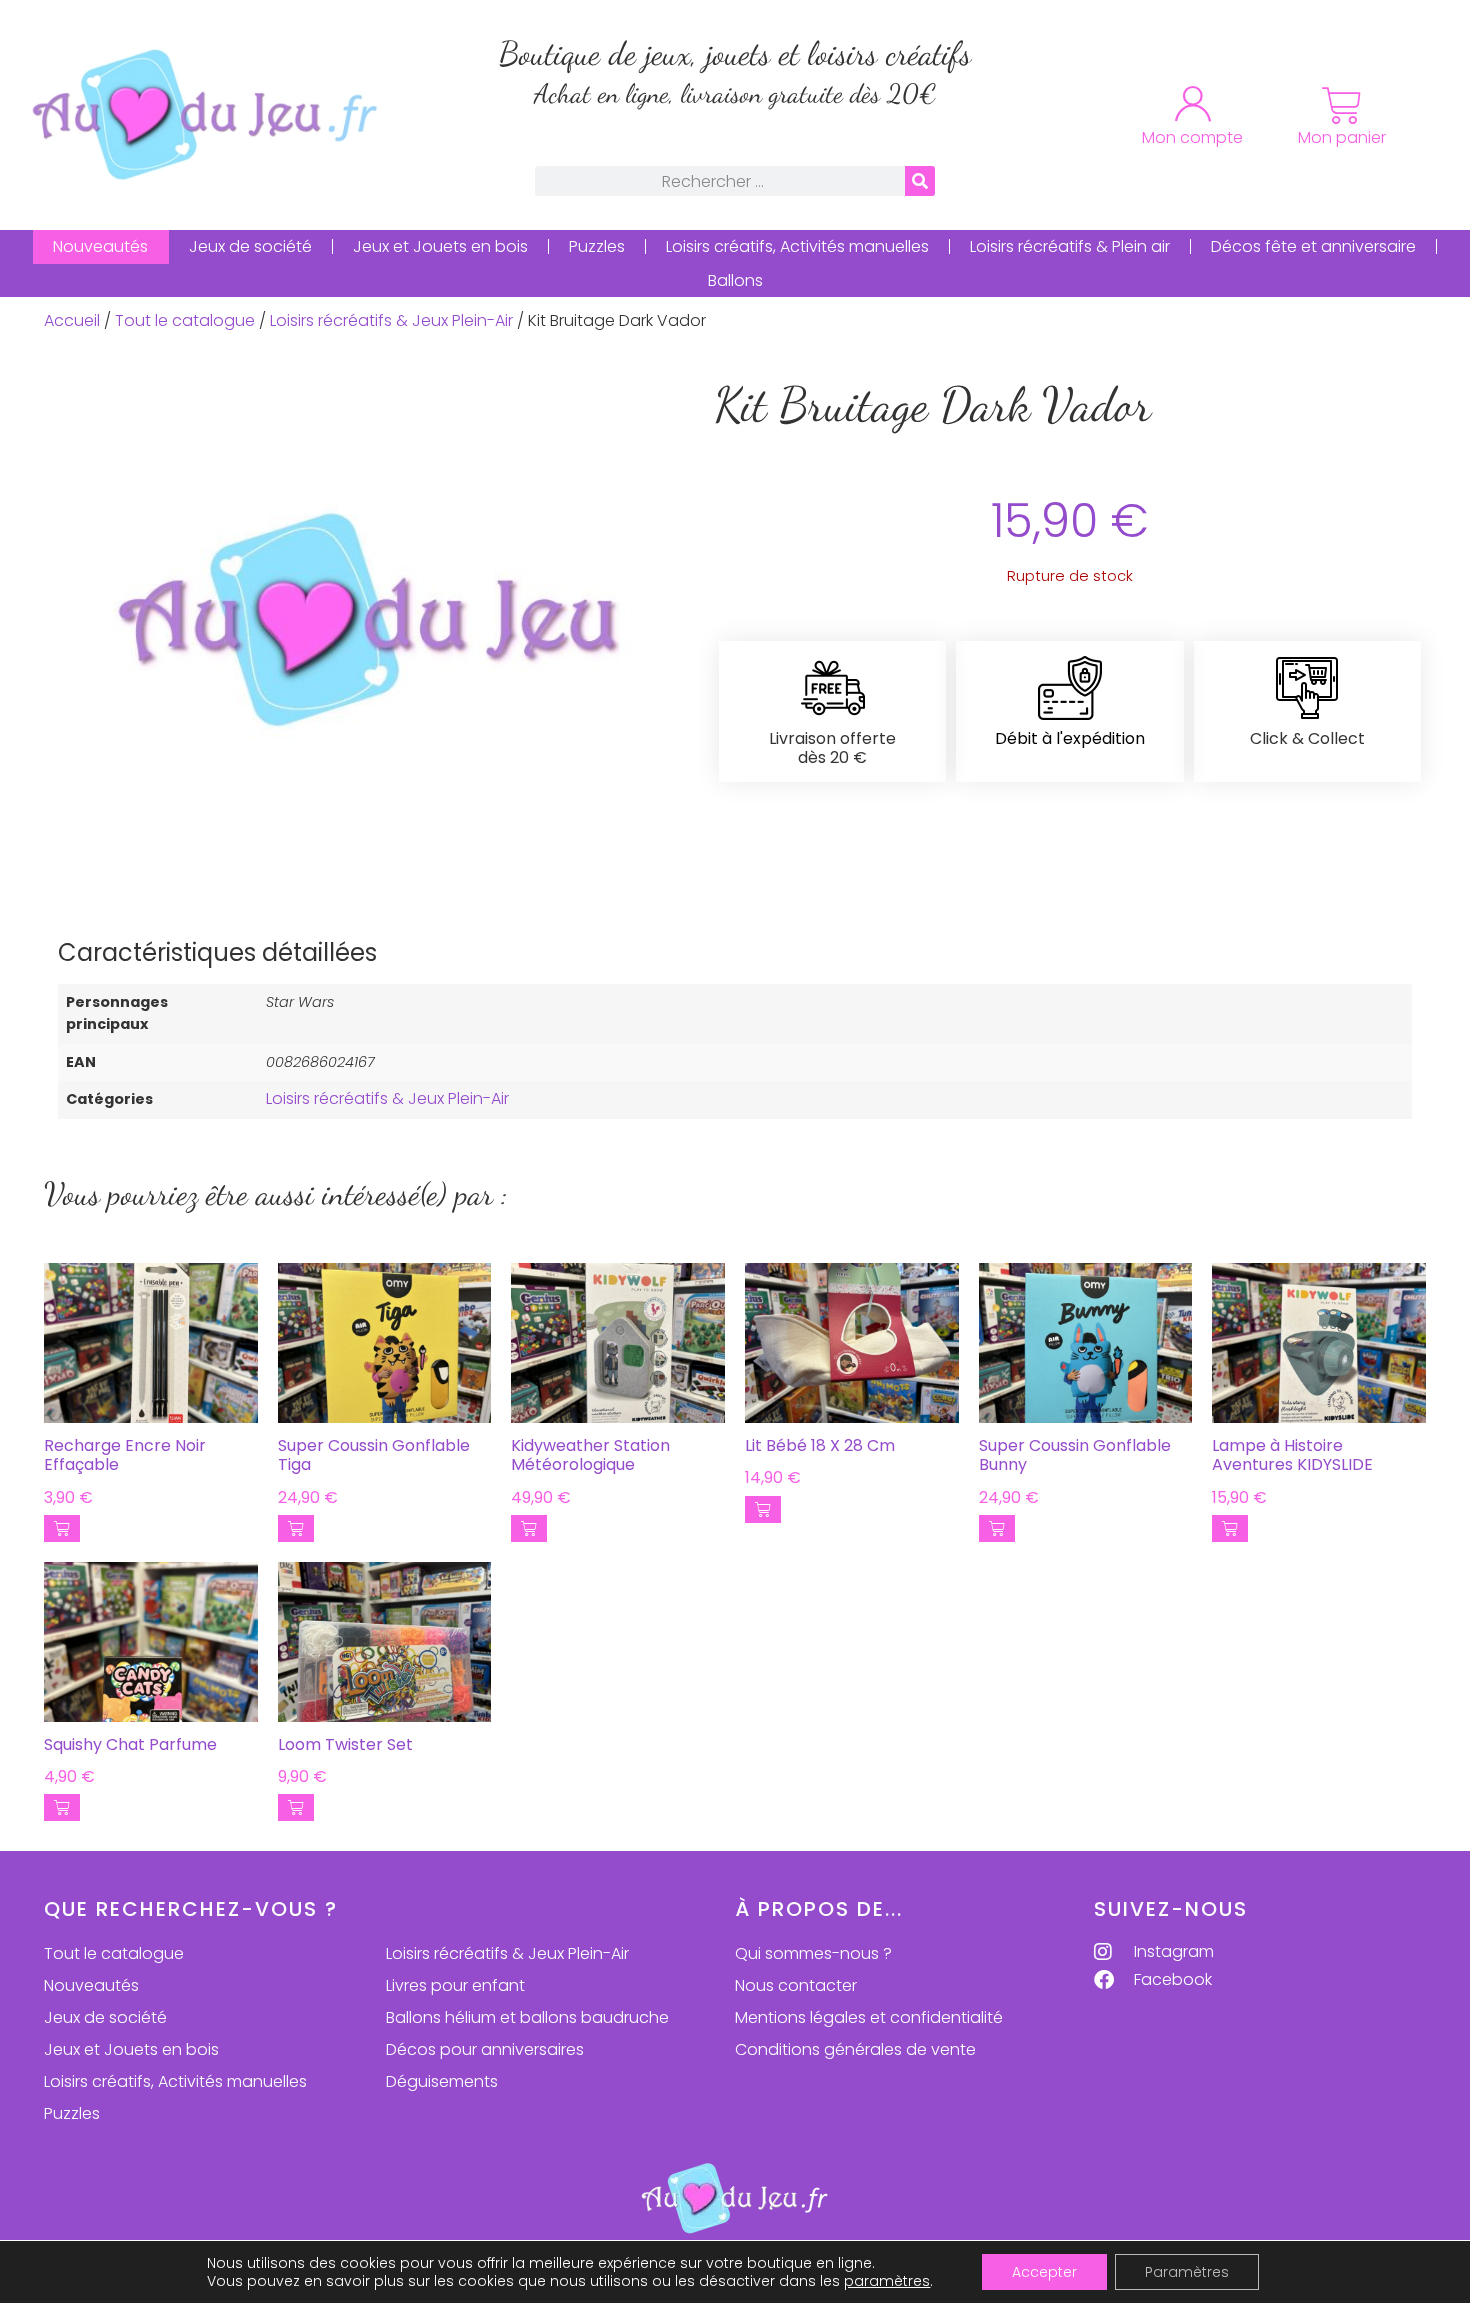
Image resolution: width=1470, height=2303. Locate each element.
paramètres (887, 2281)
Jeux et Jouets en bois (440, 246)
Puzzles (597, 246)
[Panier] (1342, 106)
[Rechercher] (920, 181)
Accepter (1044, 2272)
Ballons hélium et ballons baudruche (527, 2017)
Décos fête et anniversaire (1313, 246)
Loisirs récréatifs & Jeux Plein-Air (391, 320)
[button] (62, 1528)
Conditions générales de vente (855, 2049)
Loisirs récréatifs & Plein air (1070, 246)
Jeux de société (250, 246)
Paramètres (1187, 2272)
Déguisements (442, 2081)
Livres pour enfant (455, 1985)
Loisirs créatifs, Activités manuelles (797, 246)
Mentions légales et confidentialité (869, 2017)
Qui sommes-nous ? (813, 1953)
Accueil (72, 320)
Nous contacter (796, 1985)
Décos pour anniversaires (485, 2049)
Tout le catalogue (185, 320)
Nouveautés (100, 246)
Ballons (735, 280)
